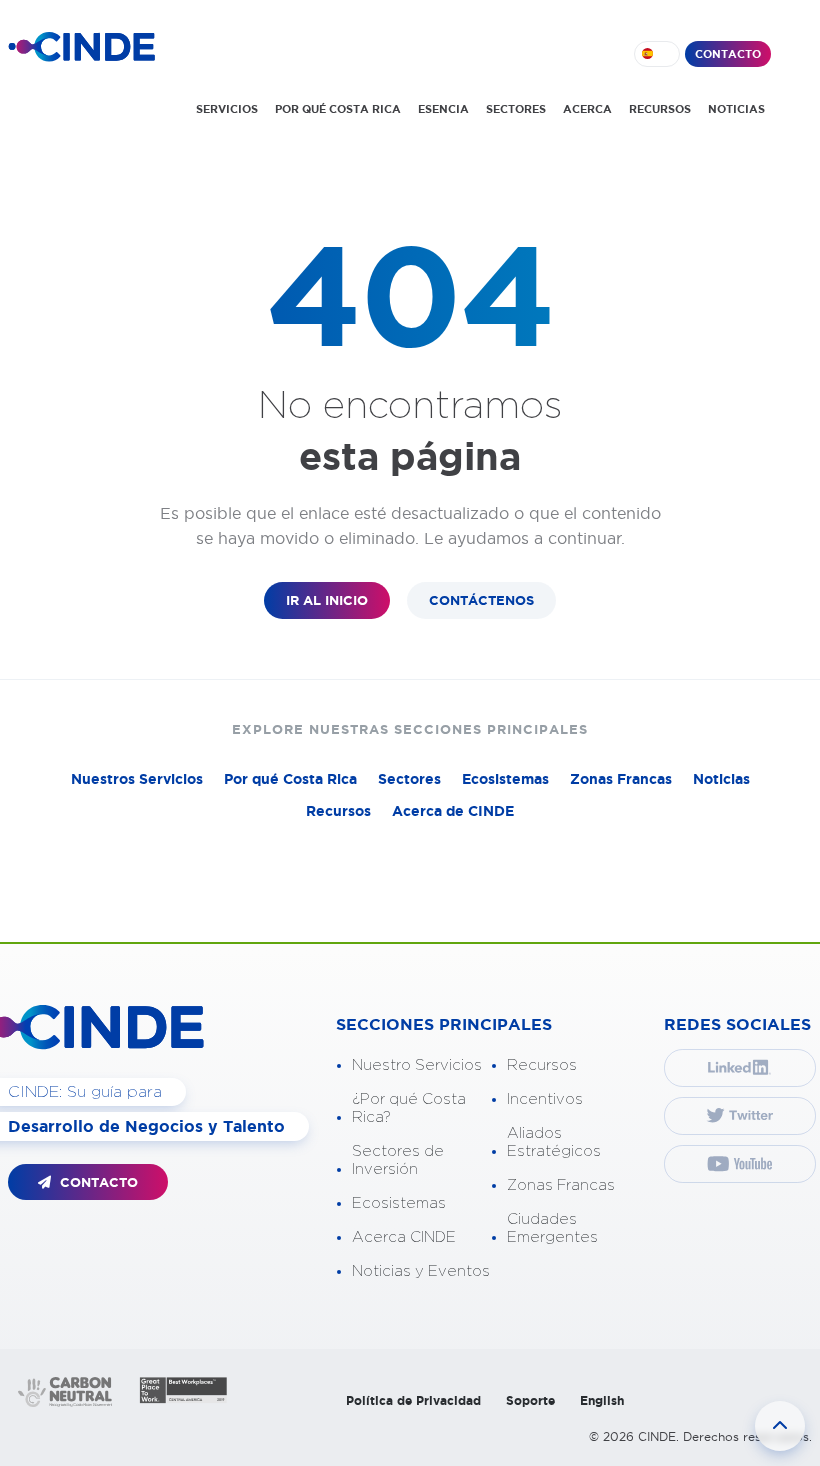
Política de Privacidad (413, 1400)
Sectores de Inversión (398, 1160)
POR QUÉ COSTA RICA (338, 109)
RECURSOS (660, 109)
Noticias (721, 779)
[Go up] (780, 1426)
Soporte (530, 1400)
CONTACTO (728, 54)
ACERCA (587, 109)
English (602, 1400)
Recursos (338, 811)
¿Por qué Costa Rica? (409, 1108)
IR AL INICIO (327, 600)
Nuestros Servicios (137, 779)
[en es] (657, 54)
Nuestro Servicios (417, 1065)
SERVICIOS (227, 109)
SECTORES (516, 109)
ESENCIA (443, 109)
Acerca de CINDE (453, 811)
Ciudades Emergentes (552, 1228)
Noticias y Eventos (421, 1271)
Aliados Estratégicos (554, 1142)
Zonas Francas (621, 779)
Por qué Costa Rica (290, 779)
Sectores (409, 779)
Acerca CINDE (404, 1237)
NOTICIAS (736, 109)
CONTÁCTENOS (481, 600)
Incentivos (545, 1099)
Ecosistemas (505, 779)
